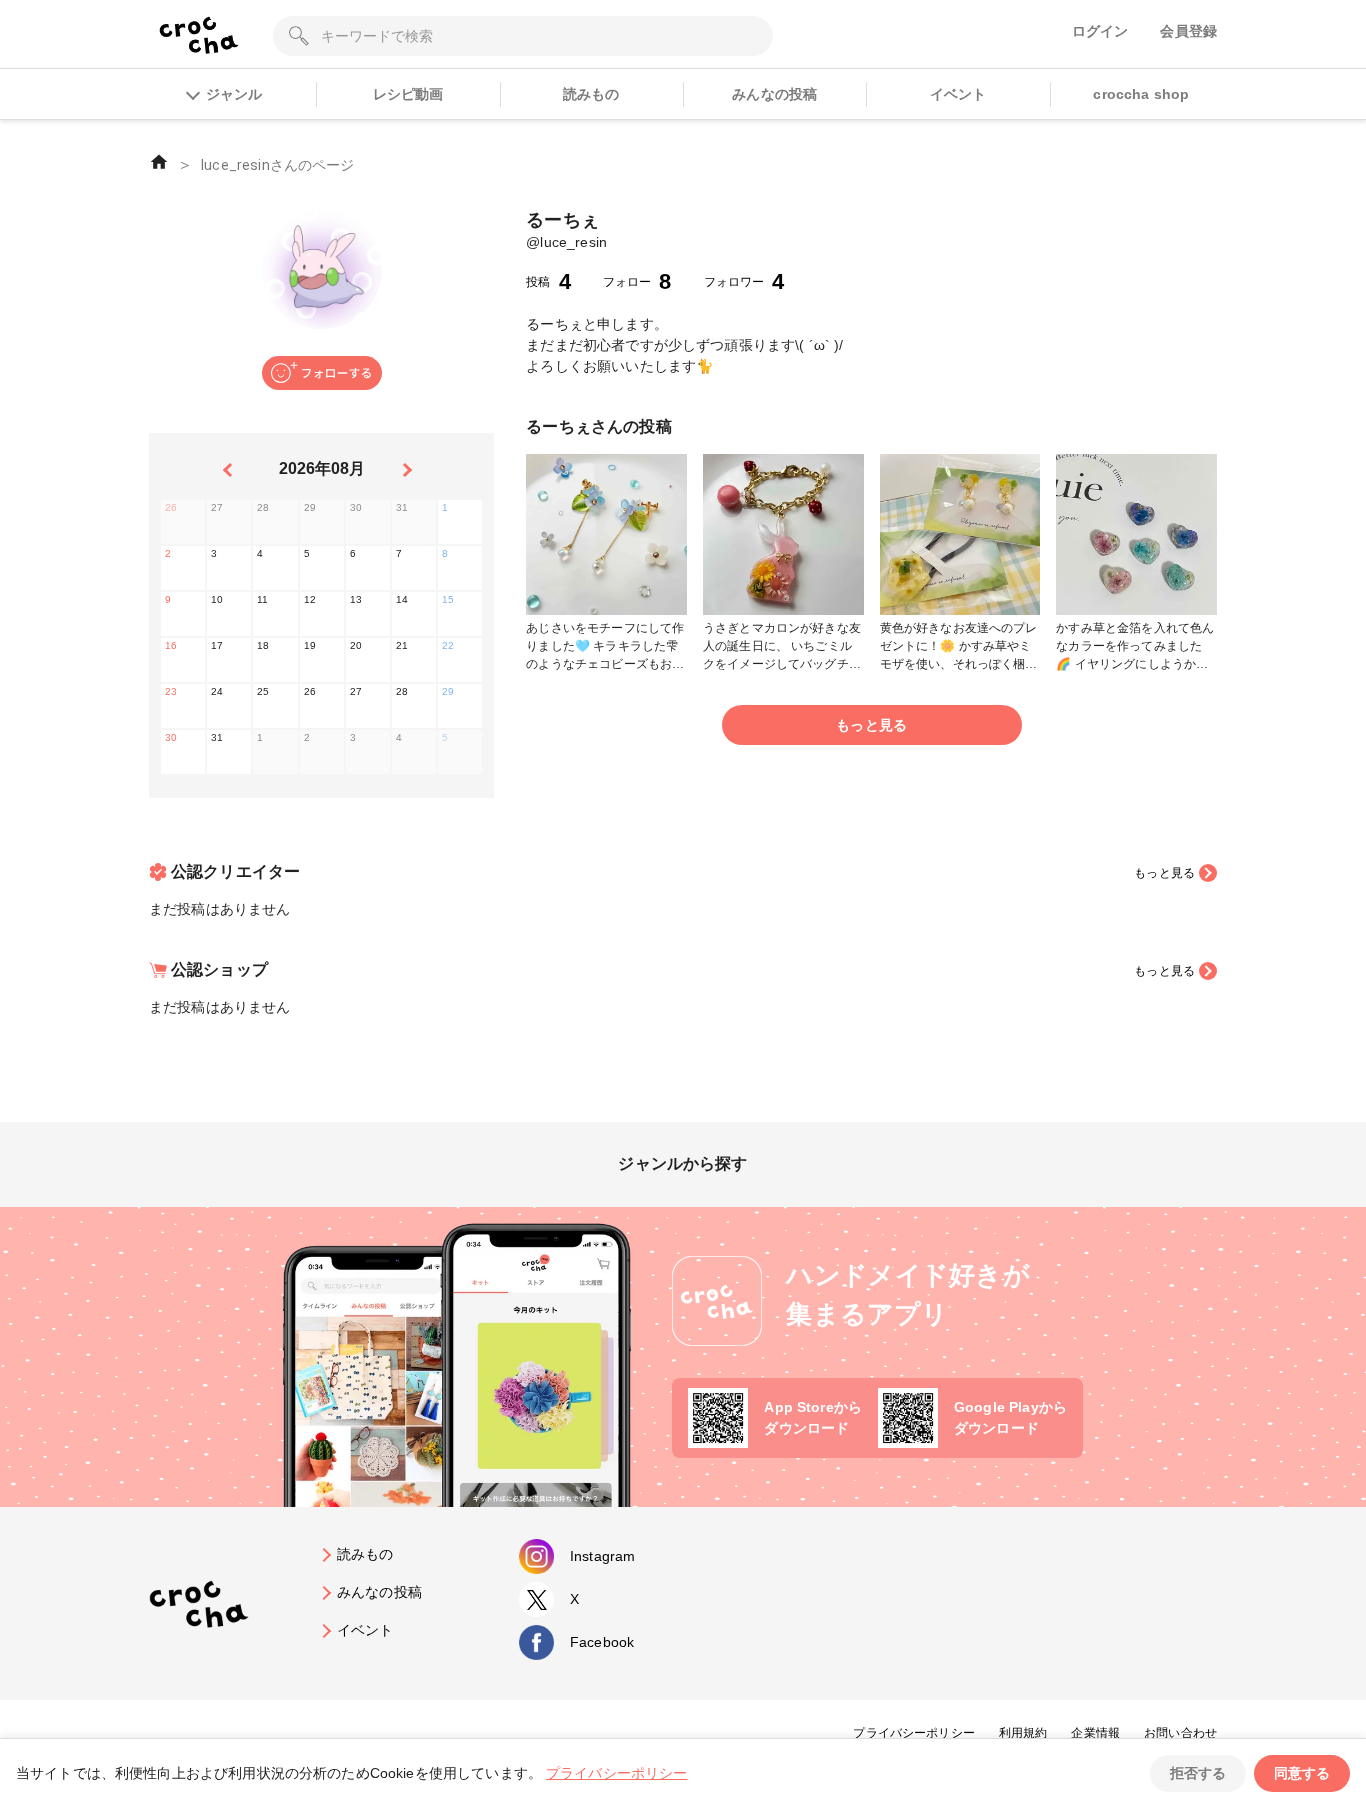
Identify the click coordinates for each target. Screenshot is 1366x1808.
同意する (1302, 1773)
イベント (958, 94)
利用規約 (1023, 1733)
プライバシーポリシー (914, 1733)
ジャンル (234, 94)
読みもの (591, 94)
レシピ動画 (408, 94)
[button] (322, 373)
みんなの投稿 (774, 94)
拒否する (1198, 1773)
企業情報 (1095, 1733)
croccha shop (1141, 94)
